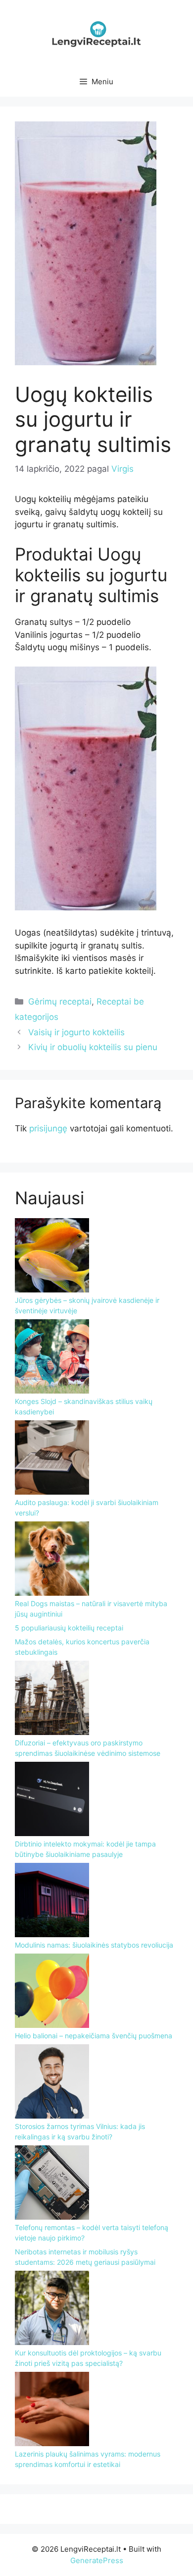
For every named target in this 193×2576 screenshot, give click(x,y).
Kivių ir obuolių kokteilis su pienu (93, 1047)
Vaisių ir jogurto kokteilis (76, 1032)
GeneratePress (97, 2560)
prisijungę (48, 1128)
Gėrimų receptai (60, 1002)
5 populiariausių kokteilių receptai (69, 1628)
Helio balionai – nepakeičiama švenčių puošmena (94, 2036)
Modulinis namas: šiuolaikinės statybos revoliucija (94, 1945)
